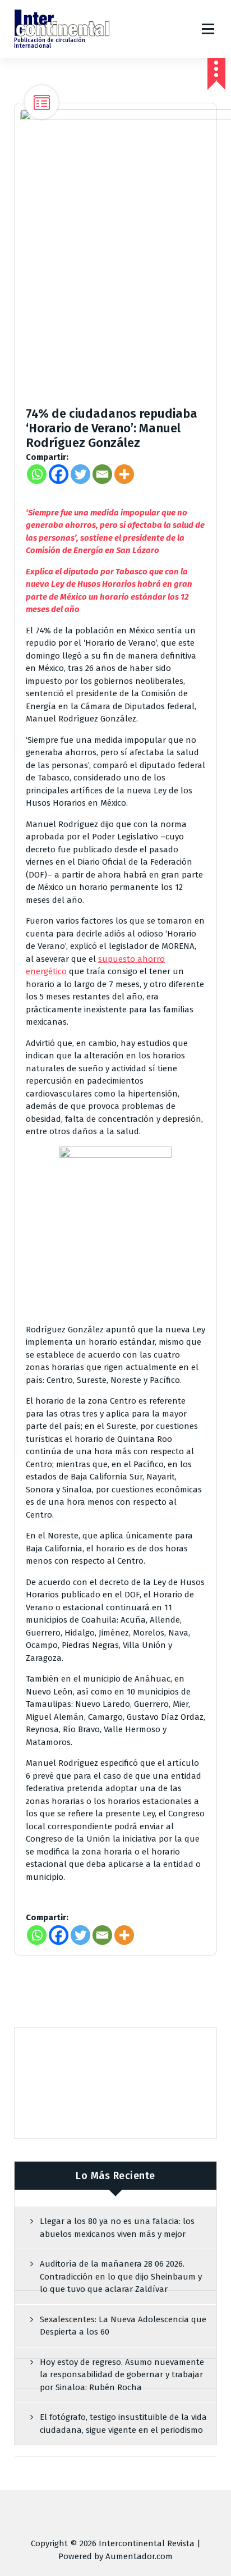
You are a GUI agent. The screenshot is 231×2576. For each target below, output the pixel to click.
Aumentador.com (139, 2556)
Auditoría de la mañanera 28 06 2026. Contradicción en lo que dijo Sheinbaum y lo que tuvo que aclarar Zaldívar (121, 2276)
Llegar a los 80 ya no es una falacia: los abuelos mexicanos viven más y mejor (117, 2228)
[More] (124, 474)
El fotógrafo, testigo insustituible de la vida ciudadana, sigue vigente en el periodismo (123, 2424)
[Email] (102, 474)
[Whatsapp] (37, 474)
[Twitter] (80, 474)
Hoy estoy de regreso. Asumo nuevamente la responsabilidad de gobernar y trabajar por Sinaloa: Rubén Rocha (122, 2375)
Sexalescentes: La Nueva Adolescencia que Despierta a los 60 (123, 2326)
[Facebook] (59, 474)
